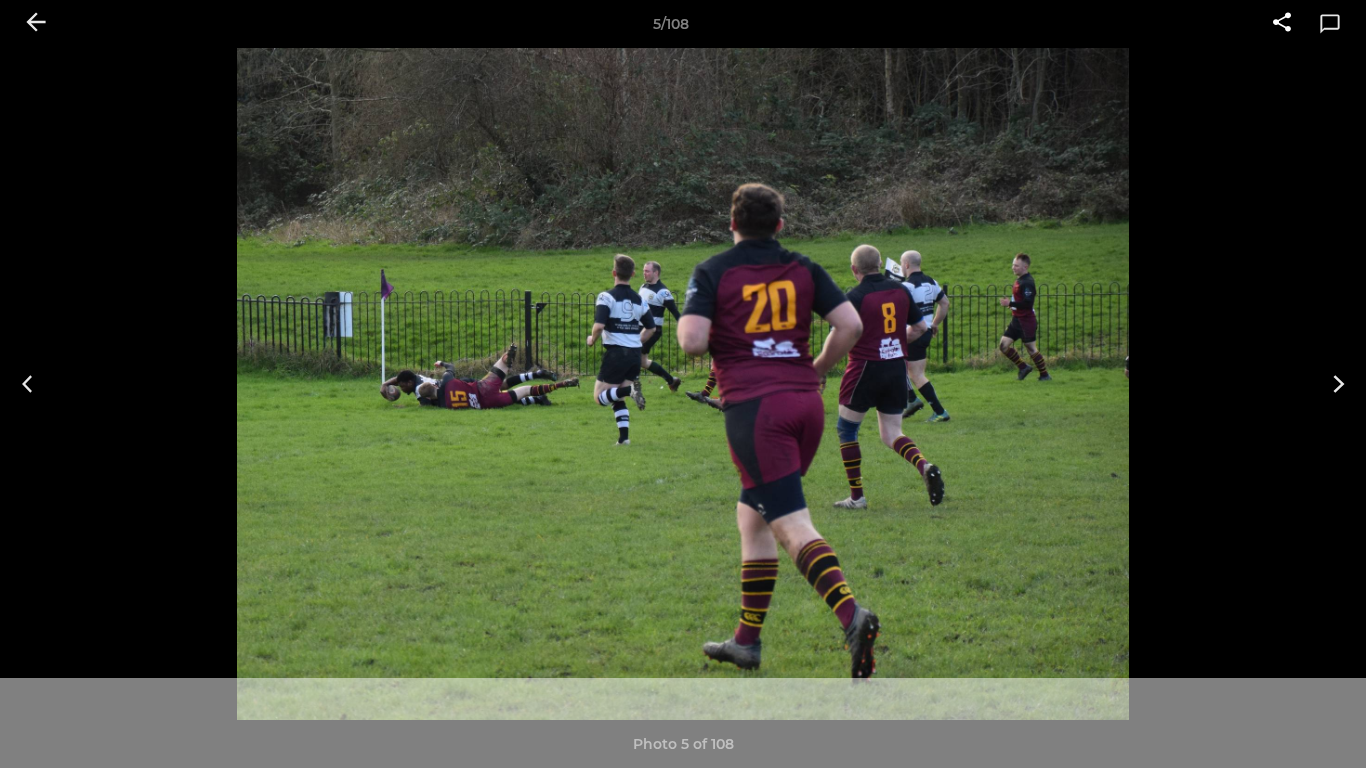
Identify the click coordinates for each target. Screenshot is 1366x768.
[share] (1282, 24)
